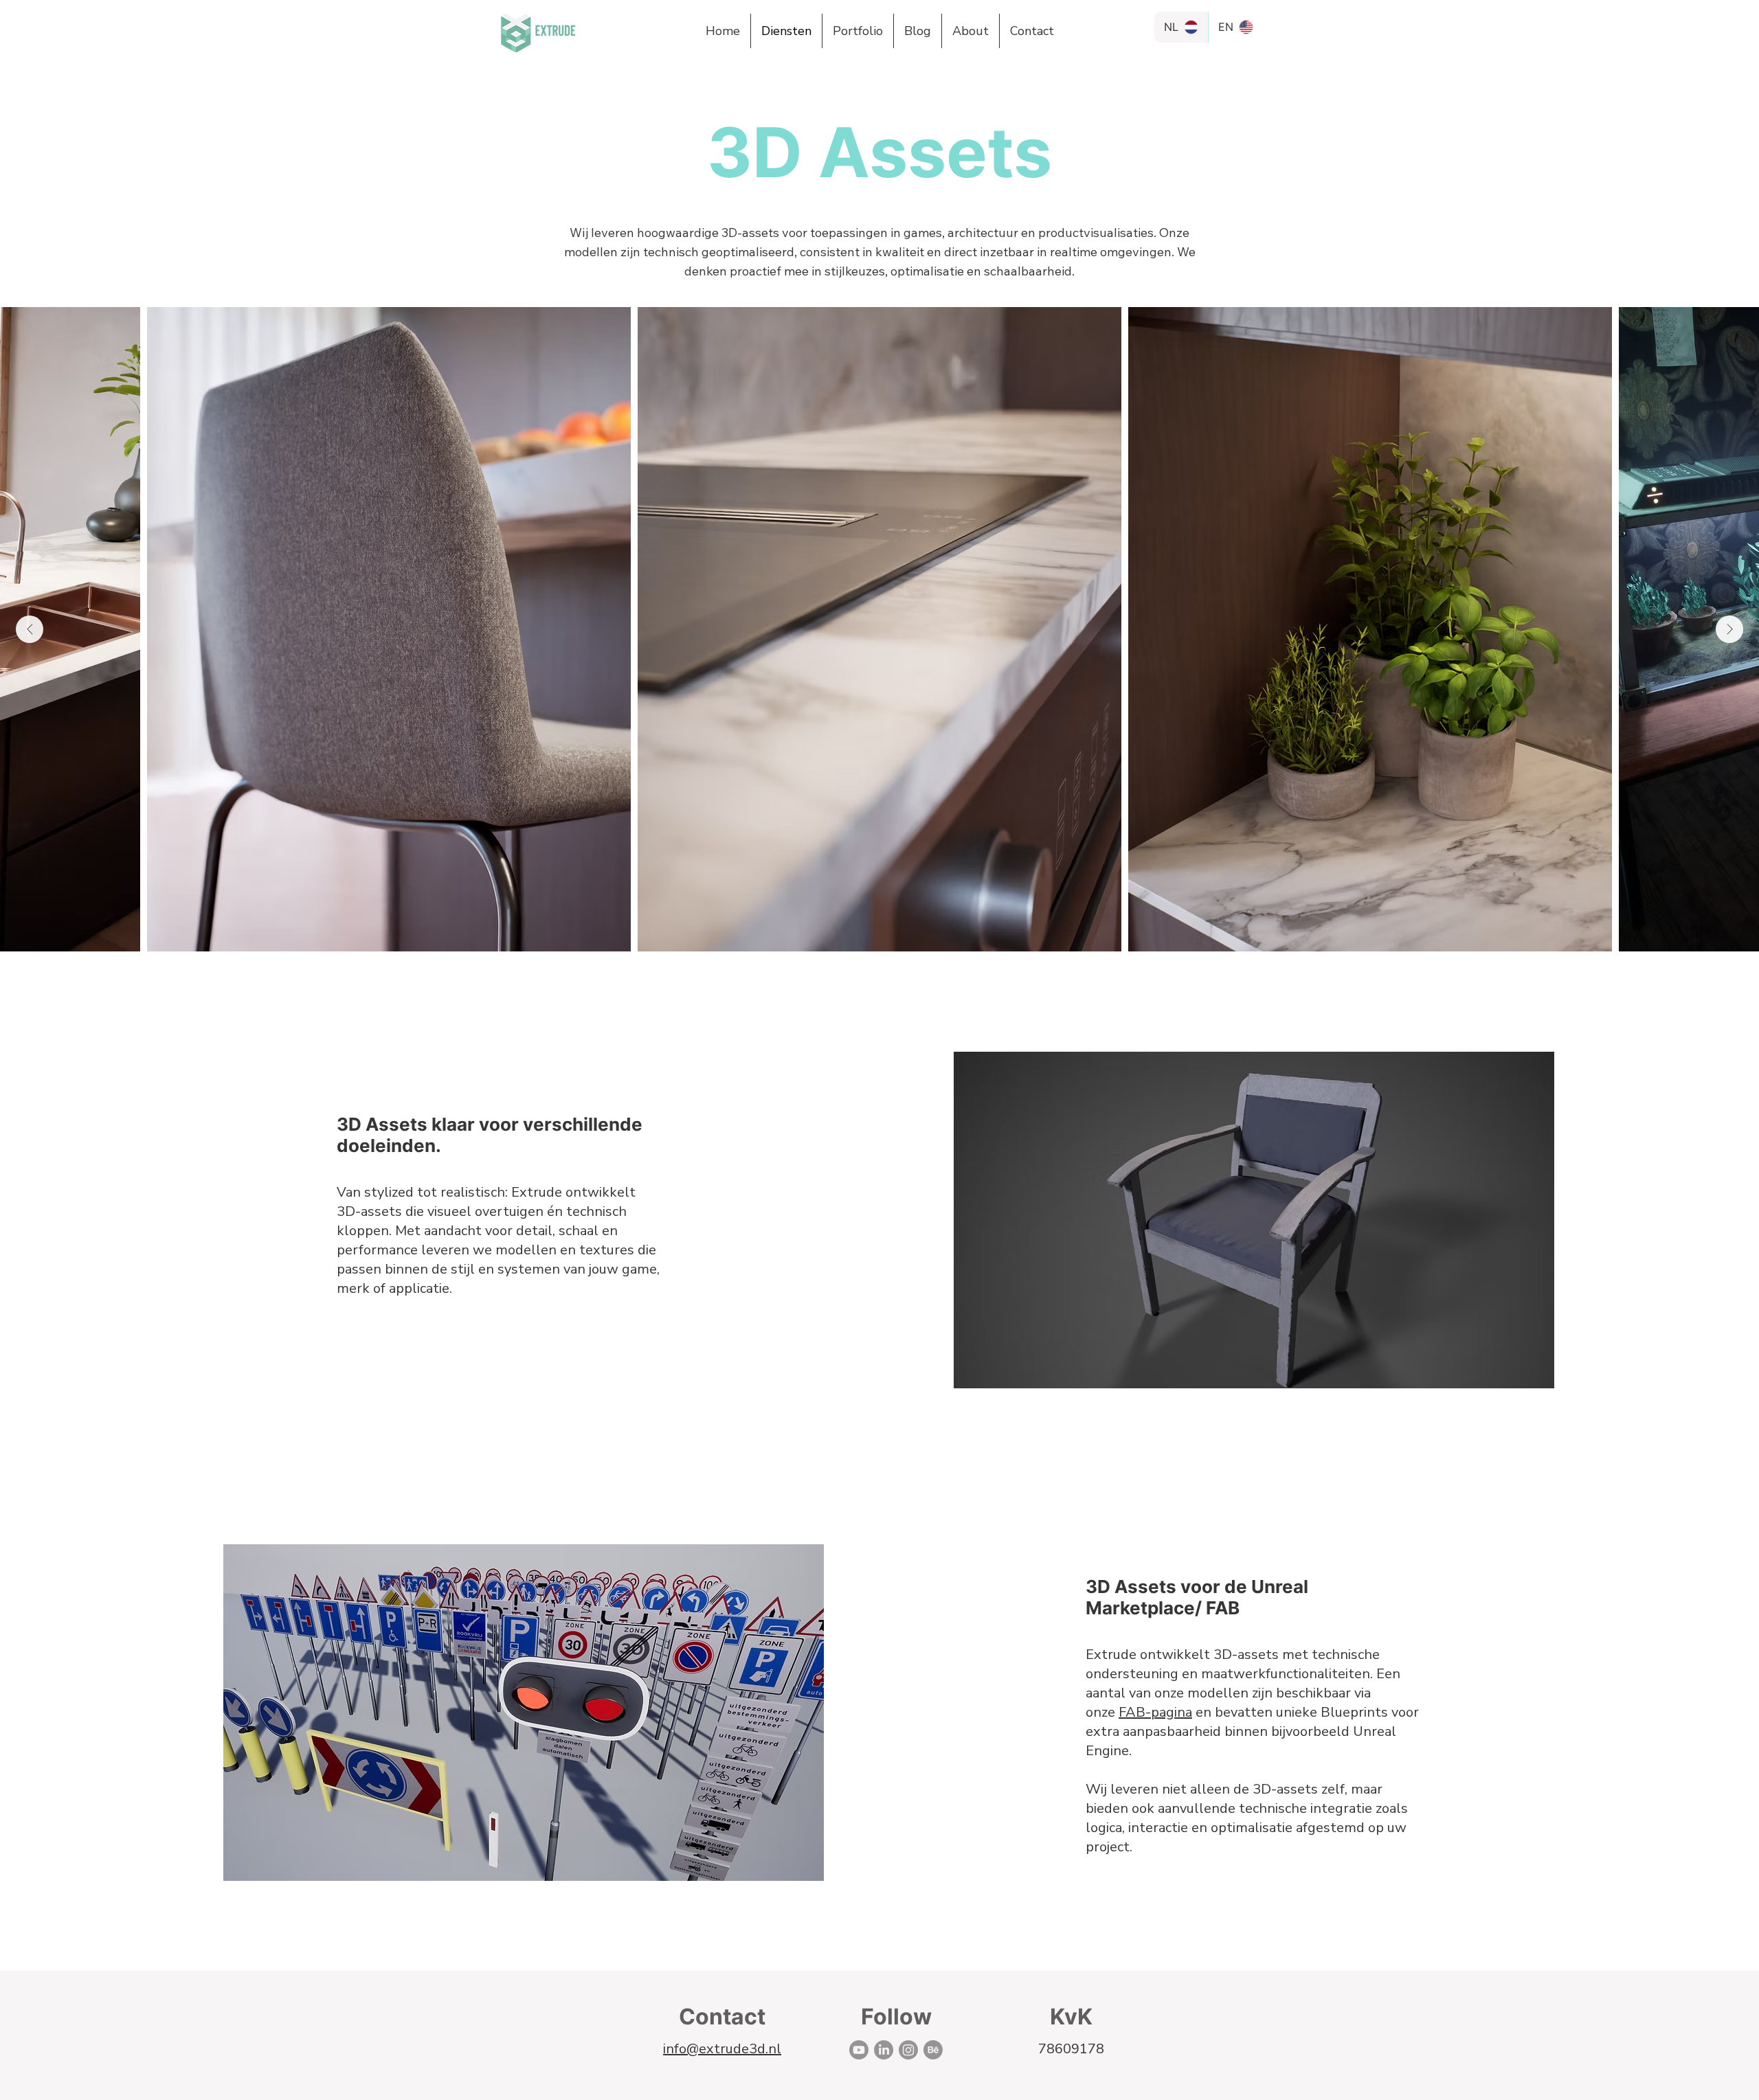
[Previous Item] (30, 629)
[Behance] (933, 2050)
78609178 (1071, 2049)
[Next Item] (1729, 629)
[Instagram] (908, 2050)
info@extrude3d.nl (722, 2049)
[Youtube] (859, 2050)
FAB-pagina (1155, 1712)
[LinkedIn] (884, 2050)
